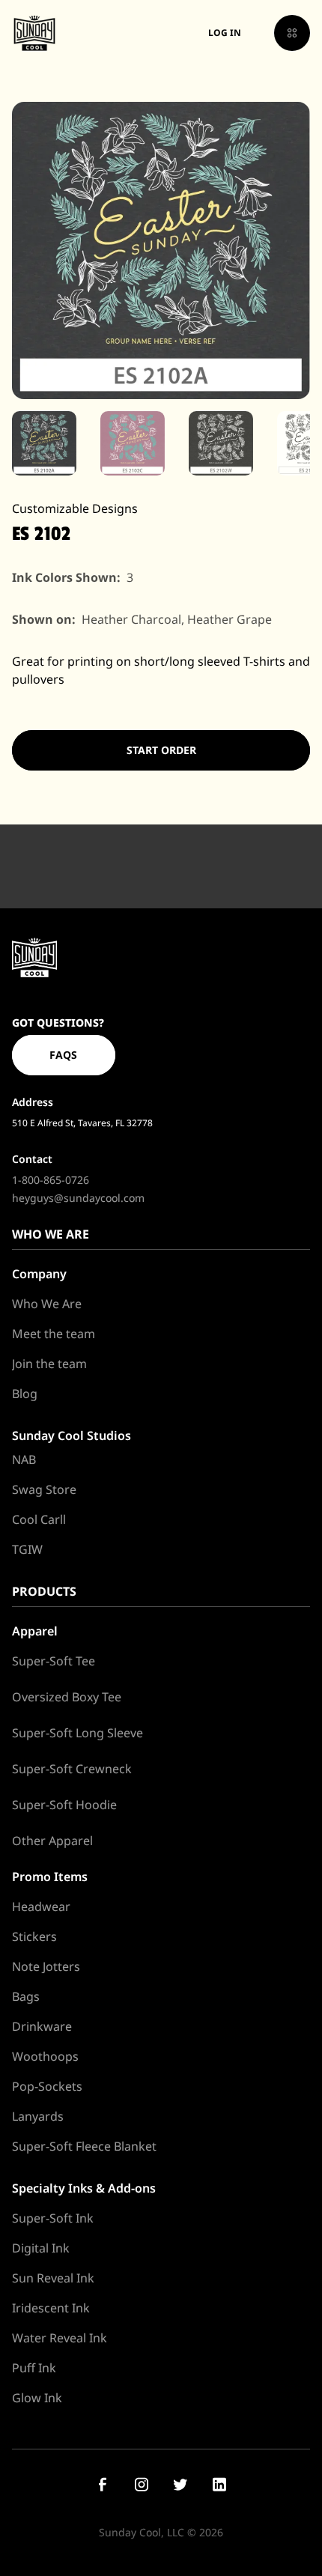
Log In (225, 33)
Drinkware (42, 2026)
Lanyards (38, 2116)
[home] (34, 33)
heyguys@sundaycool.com (78, 1198)
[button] (292, 33)
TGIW (27, 1549)
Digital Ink (41, 2248)
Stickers (34, 1936)
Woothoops (45, 2056)
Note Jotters (46, 1966)
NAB (24, 1459)
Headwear (41, 1907)
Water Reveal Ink (60, 2338)
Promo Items (50, 1877)
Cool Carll (39, 1519)
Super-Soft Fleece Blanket (84, 2146)
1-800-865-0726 (51, 1180)
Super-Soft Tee (54, 1661)
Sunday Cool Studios (72, 1436)
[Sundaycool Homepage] (34, 957)
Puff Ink (34, 2368)
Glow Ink (37, 2398)
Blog (25, 1394)
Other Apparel (52, 1841)
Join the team (49, 1364)
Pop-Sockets (47, 2086)
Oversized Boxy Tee (67, 1697)
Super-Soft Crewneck (72, 1769)
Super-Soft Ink (53, 2218)
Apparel (35, 1631)
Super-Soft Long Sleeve (78, 1733)
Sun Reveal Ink (53, 2278)
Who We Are (47, 1304)
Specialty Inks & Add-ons (84, 2188)
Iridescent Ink (51, 2308)
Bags (26, 1996)
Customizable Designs (75, 508)
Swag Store (44, 1489)
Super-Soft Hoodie (64, 1805)
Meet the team (54, 1334)
